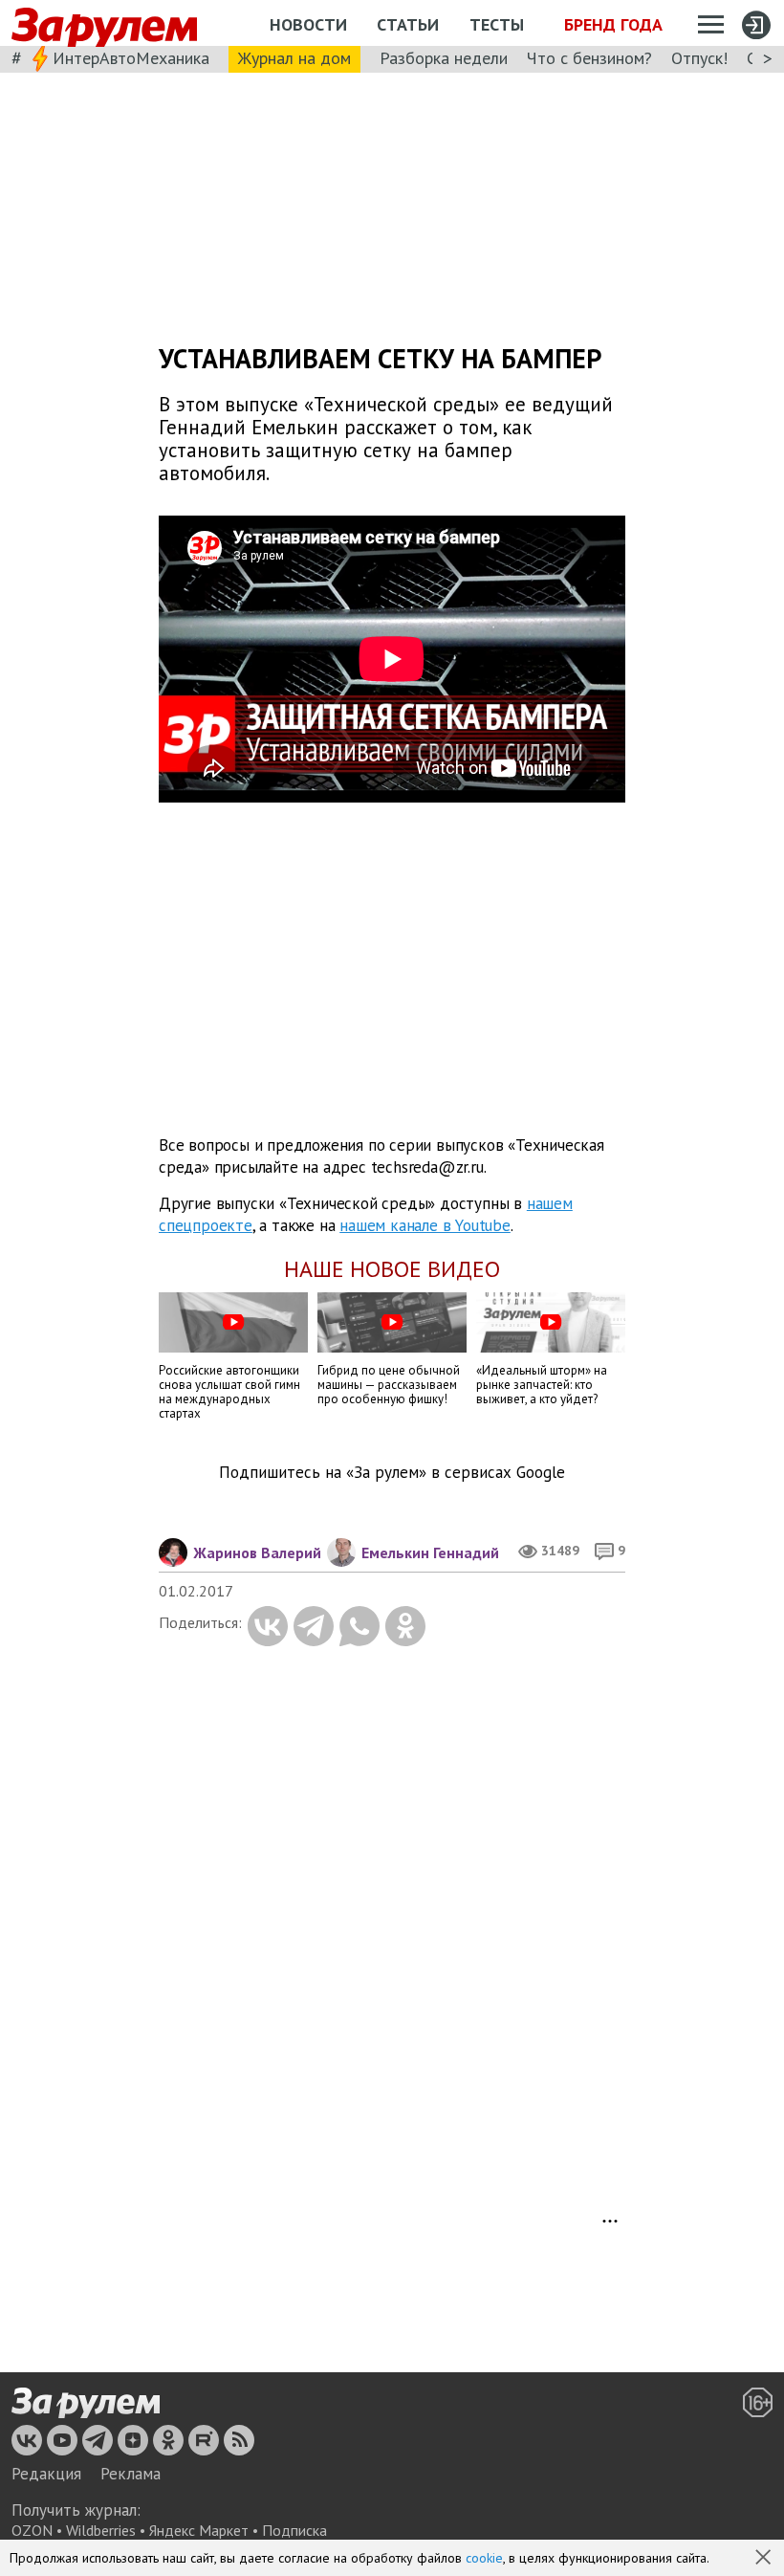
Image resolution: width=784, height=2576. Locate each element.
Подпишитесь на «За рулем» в (392, 1473)
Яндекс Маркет (199, 2530)
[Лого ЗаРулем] (104, 23)
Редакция (46, 2474)
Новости (308, 24)
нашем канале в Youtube (425, 1225)
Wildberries (101, 2530)
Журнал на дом (294, 58)
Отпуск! (699, 58)
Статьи (408, 24)
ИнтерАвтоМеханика (131, 58)
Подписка (294, 2530)
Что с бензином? (589, 58)
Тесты (497, 24)
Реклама (131, 2474)
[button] (765, 2559)
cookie (484, 2558)
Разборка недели (444, 58)
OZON (32, 2530)
